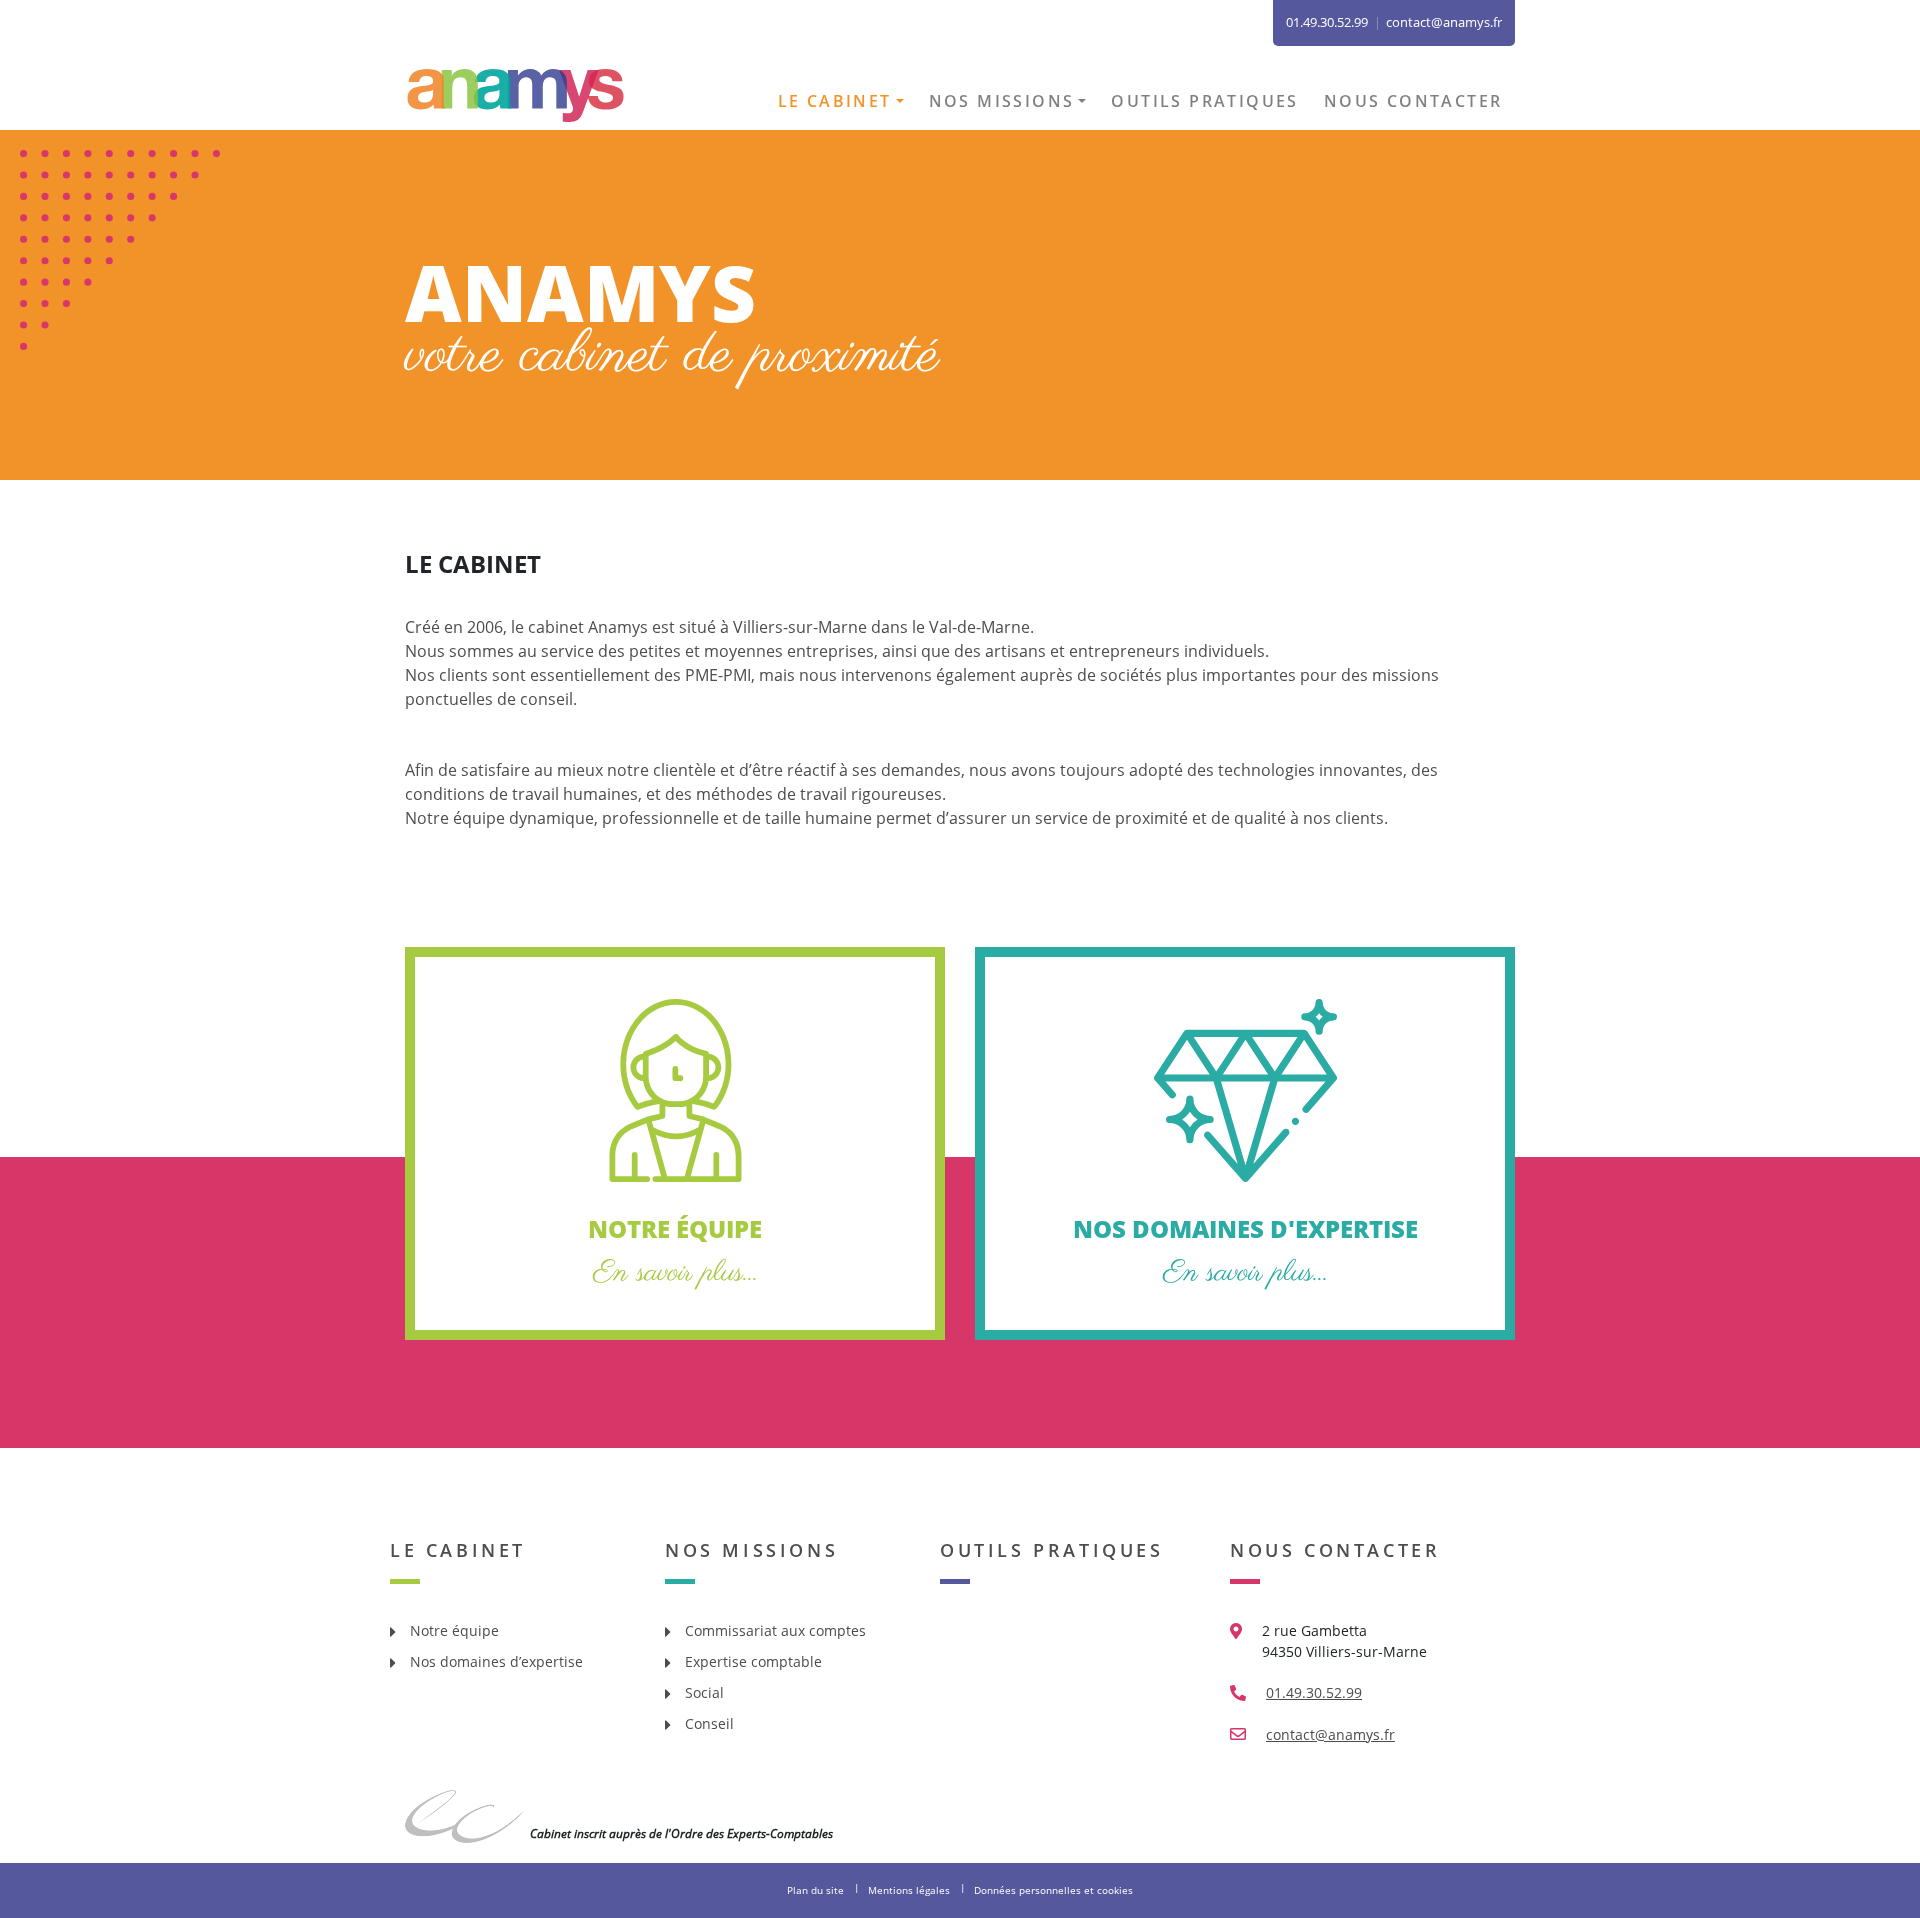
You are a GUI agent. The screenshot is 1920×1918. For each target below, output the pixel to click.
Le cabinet (835, 101)
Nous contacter (1413, 101)
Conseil (709, 1723)
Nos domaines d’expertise (496, 1661)
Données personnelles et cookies (1053, 1890)
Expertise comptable (753, 1661)
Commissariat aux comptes (775, 1630)
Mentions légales (909, 1890)
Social (704, 1692)
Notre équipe (454, 1630)
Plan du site (815, 1890)
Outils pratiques (1204, 101)
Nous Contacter (1335, 1550)
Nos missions (1002, 101)
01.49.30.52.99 (1314, 1692)
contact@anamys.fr (1444, 22)
